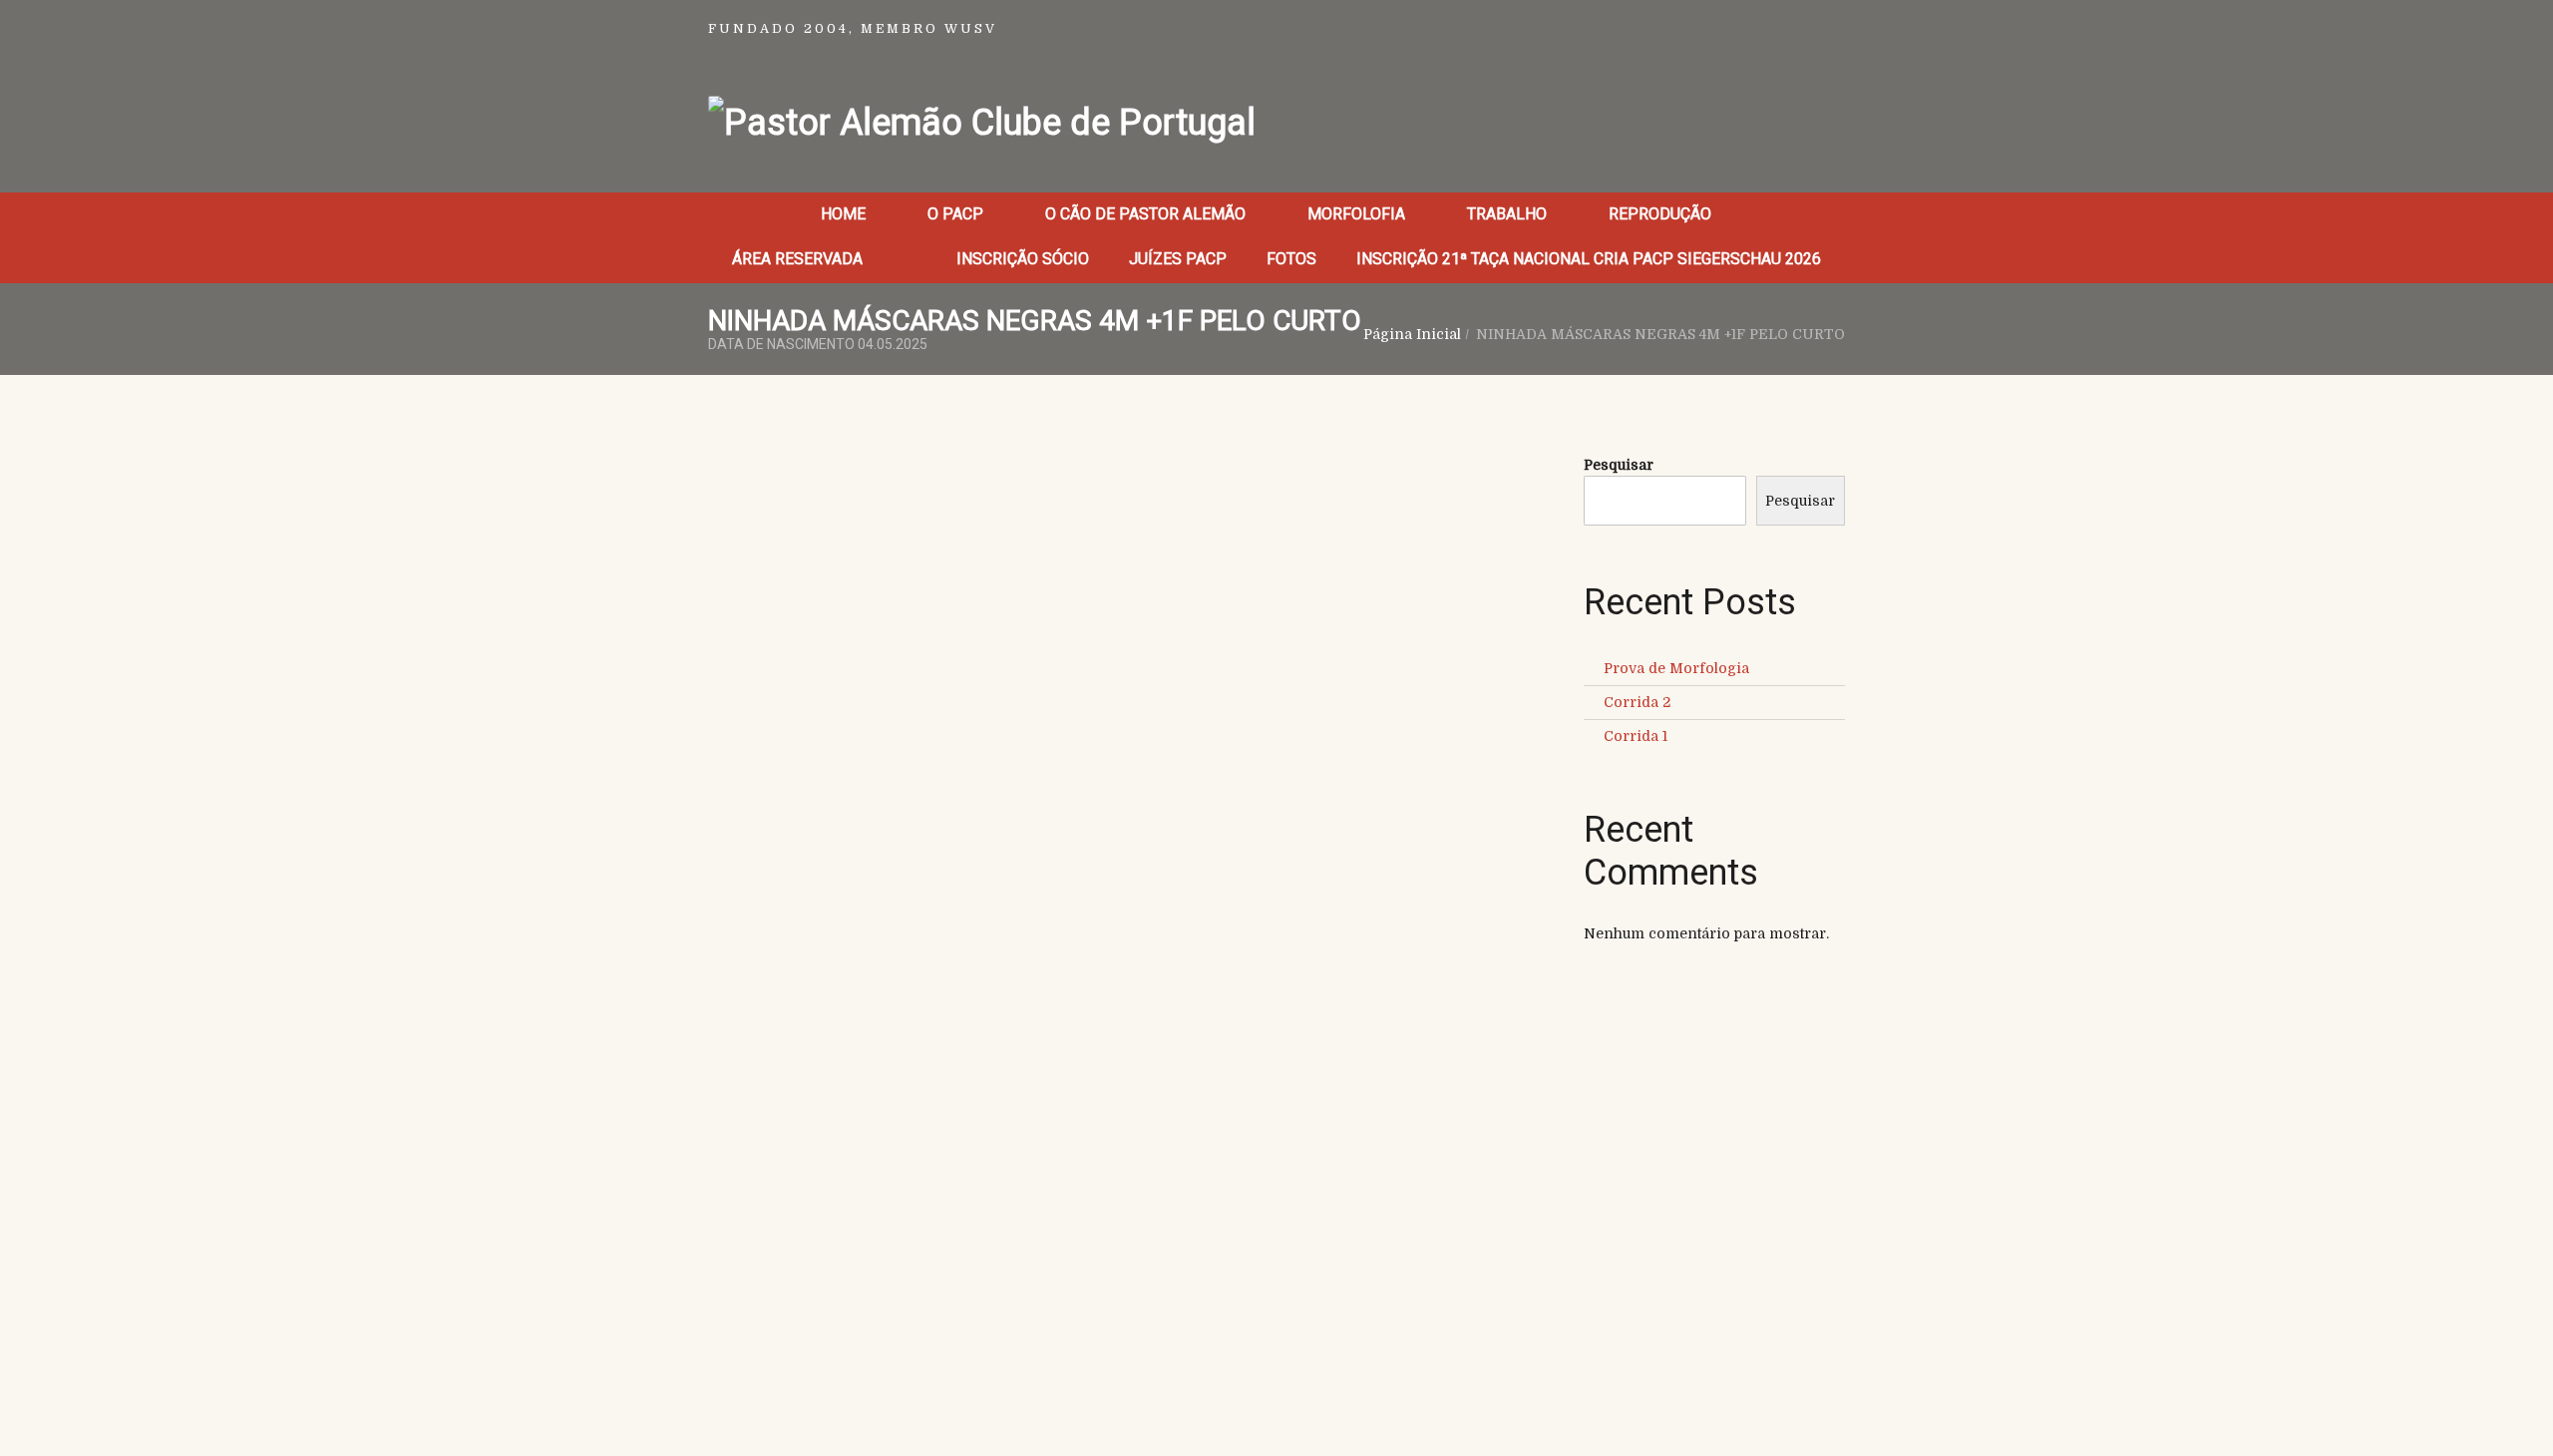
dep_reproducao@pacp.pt (1665, 1241)
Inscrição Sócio (1023, 259)
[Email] (881, 626)
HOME (843, 214)
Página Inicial (1412, 334)
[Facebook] (733, 626)
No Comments (938, 516)
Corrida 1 (1636, 736)
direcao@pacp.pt (1666, 1220)
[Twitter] (783, 626)
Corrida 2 (1637, 702)
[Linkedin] (833, 626)
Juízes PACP (1178, 259)
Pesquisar (1619, 465)
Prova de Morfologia (1676, 668)
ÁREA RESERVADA (799, 259)
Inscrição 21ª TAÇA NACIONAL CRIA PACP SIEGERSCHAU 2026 (1589, 259)
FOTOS (1291, 259)
